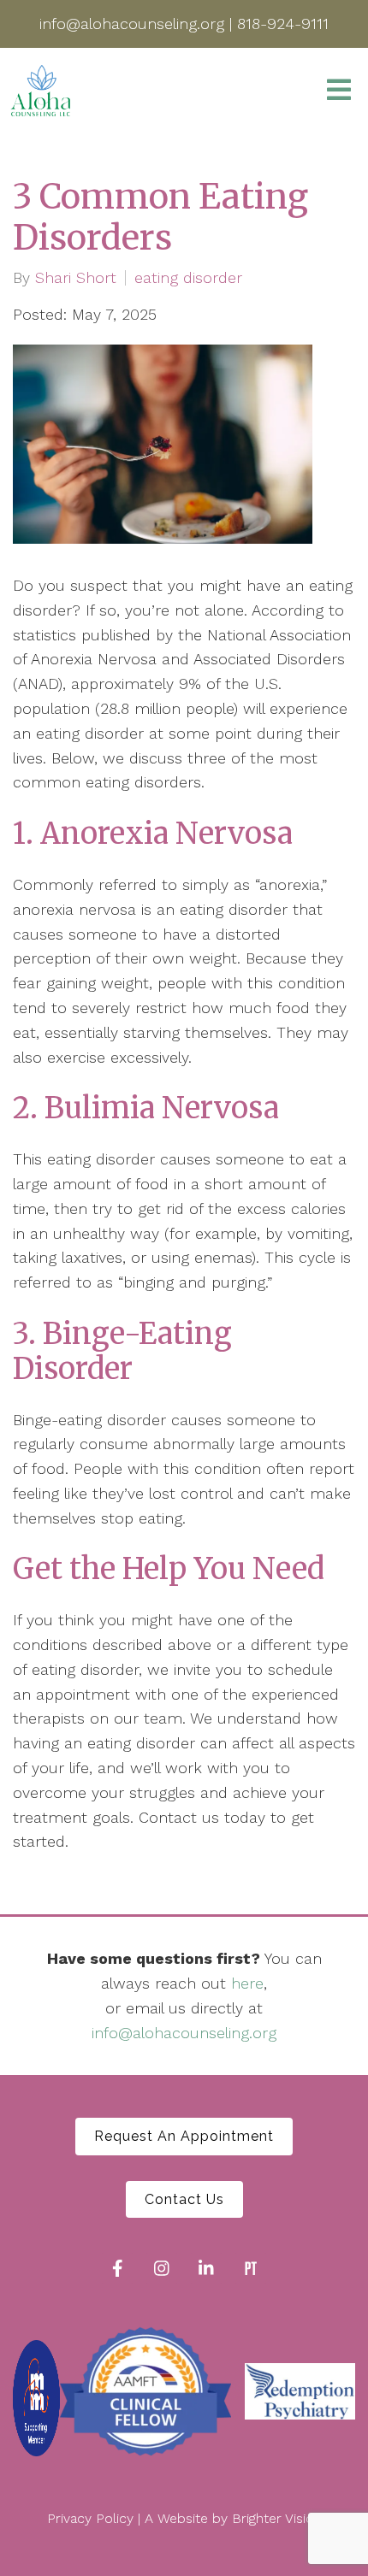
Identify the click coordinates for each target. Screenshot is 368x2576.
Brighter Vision (277, 2518)
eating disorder (188, 278)
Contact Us (184, 2199)
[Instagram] (162, 2268)
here (247, 1983)
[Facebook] (117, 2268)
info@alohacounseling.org (184, 2033)
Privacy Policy (90, 2518)
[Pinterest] (251, 2268)
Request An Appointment (184, 2136)
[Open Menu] (339, 91)
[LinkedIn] (206, 2268)
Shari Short (76, 278)
